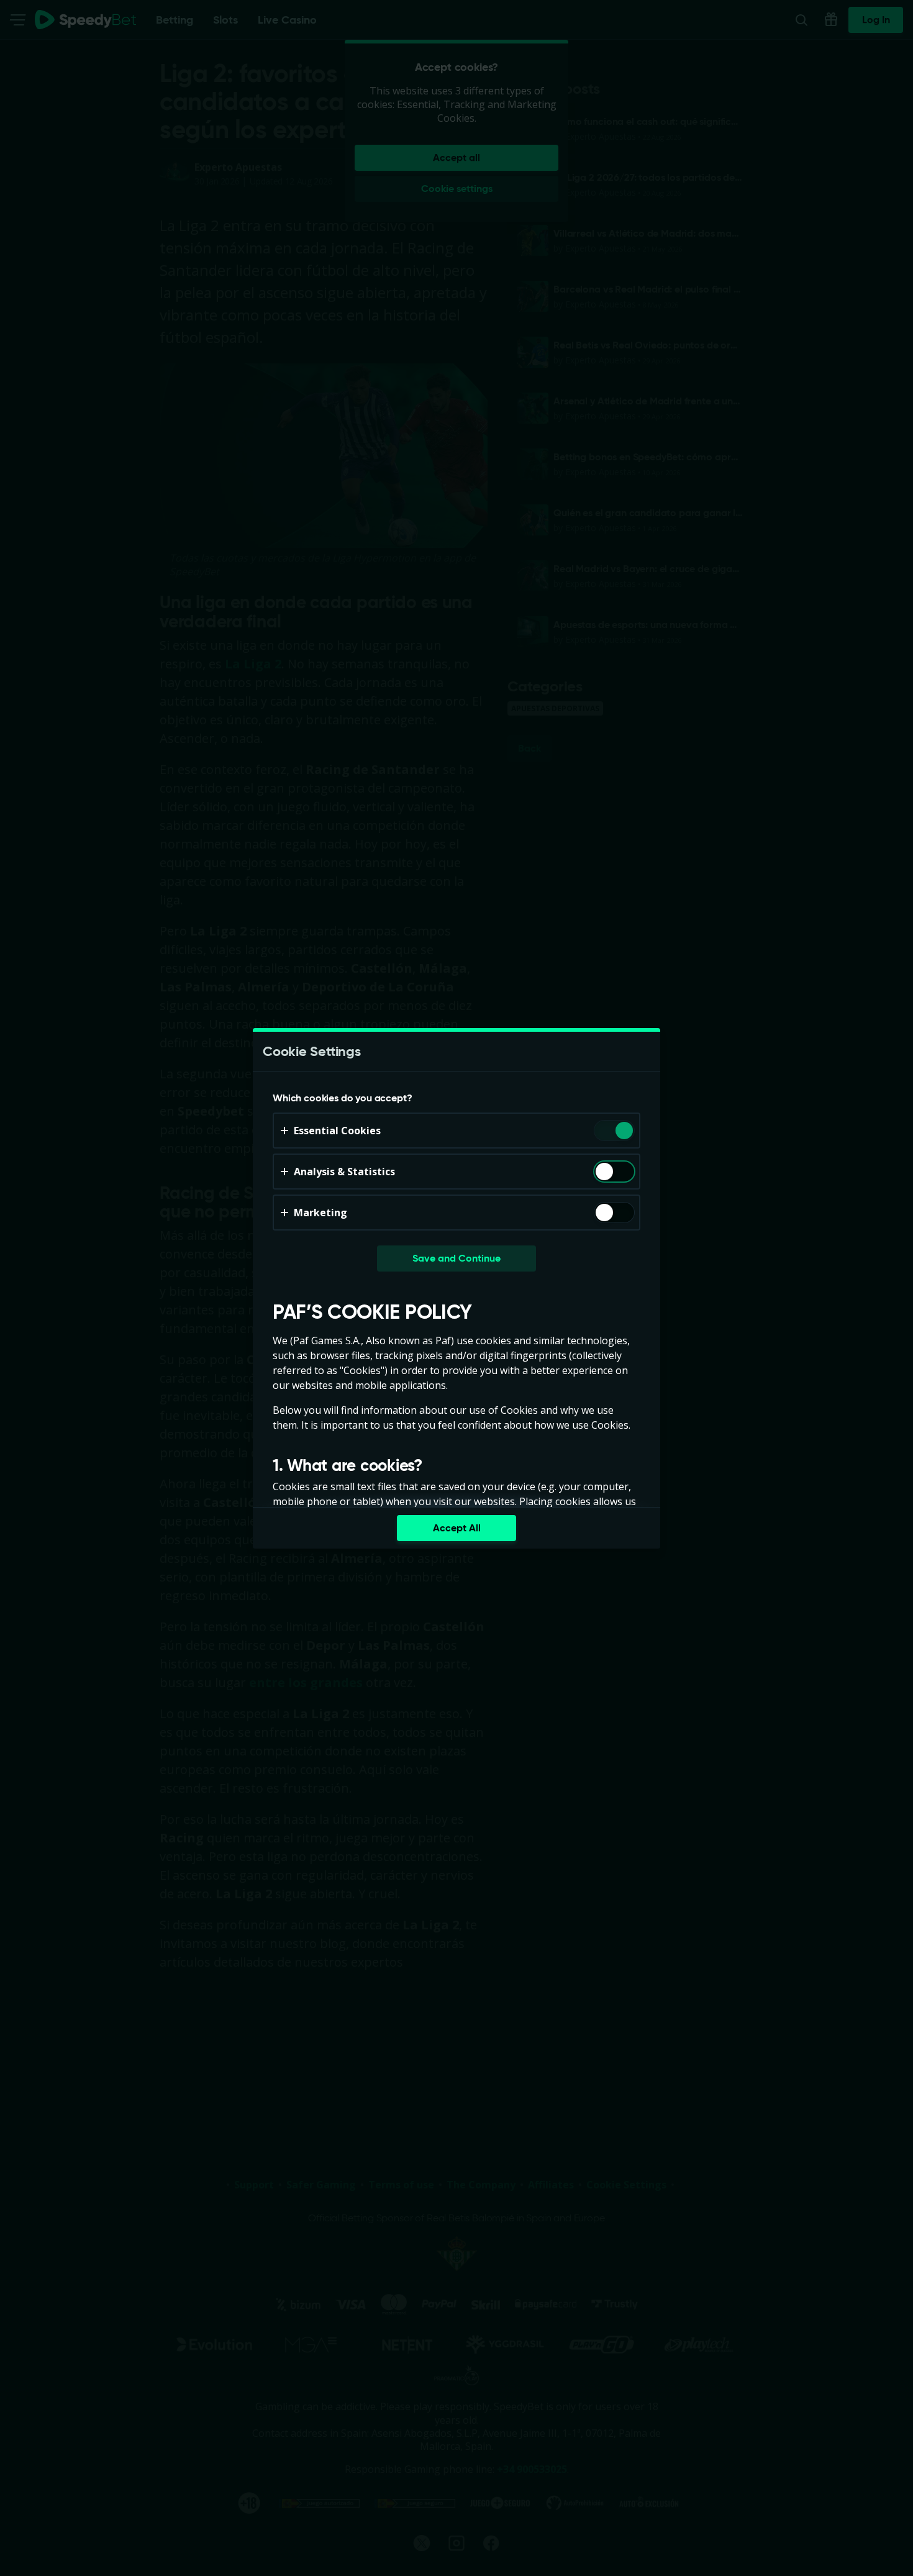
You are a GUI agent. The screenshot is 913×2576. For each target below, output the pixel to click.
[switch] (623, 1131)
